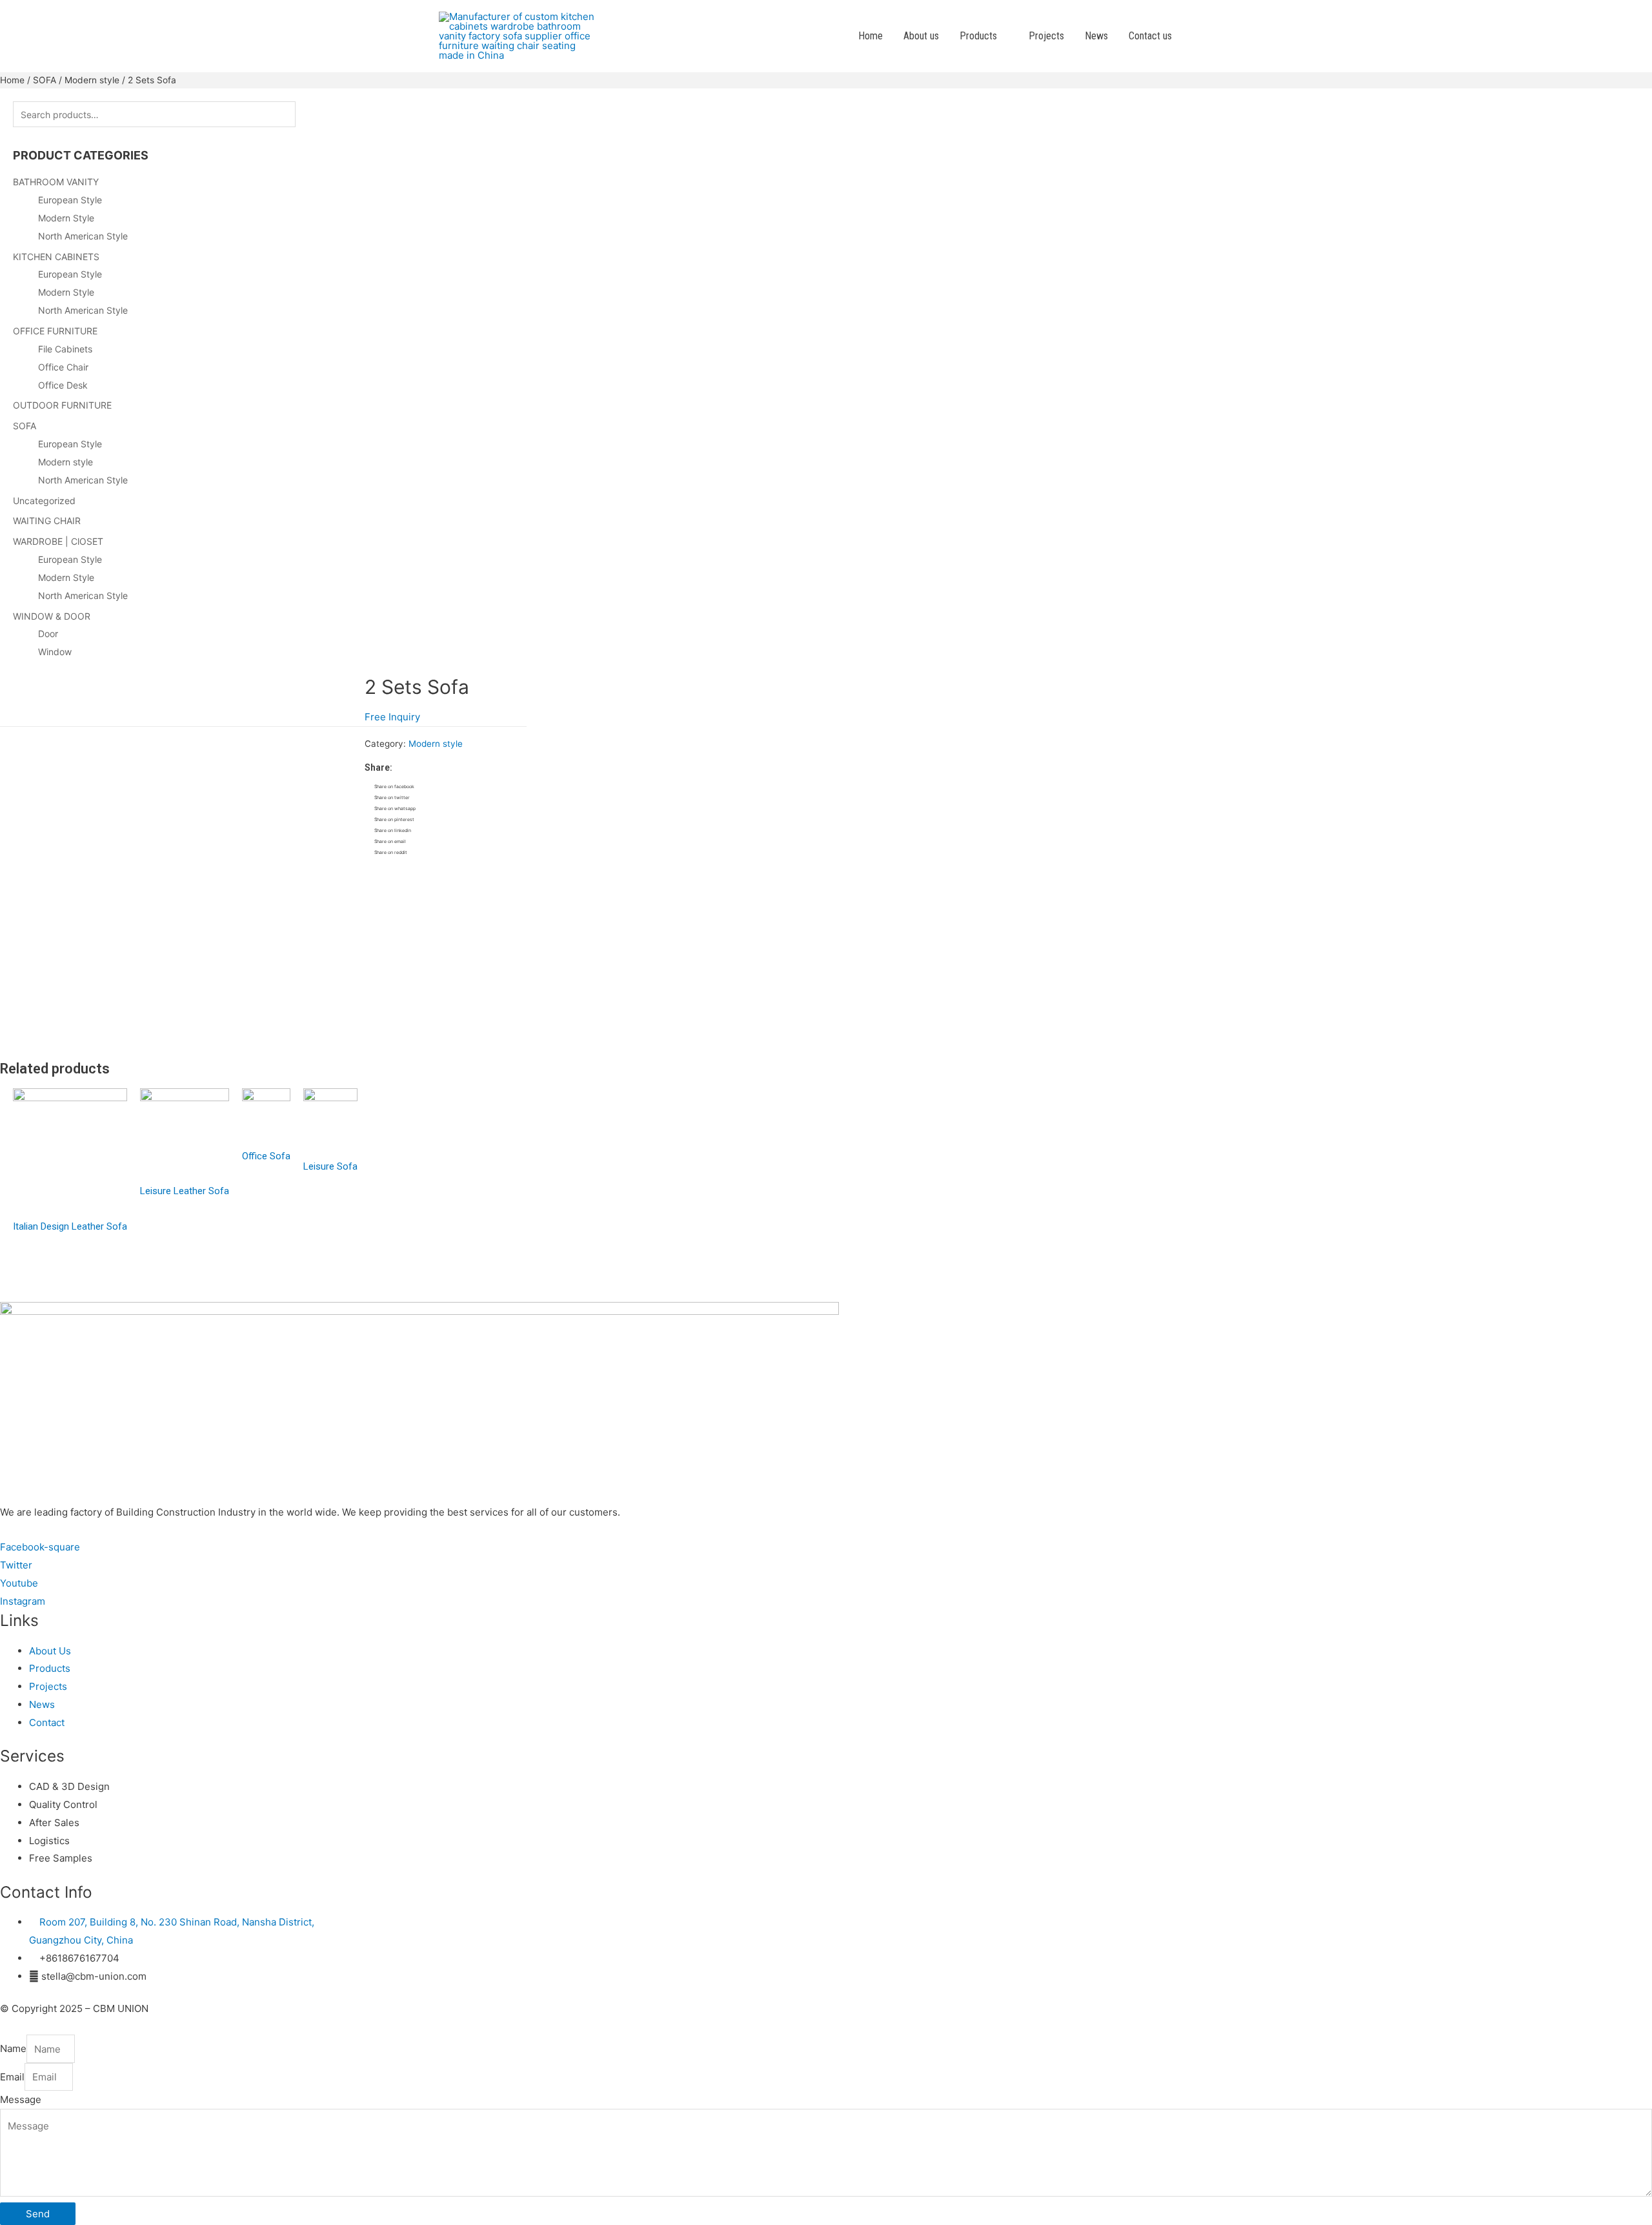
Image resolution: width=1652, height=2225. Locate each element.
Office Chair (63, 367)
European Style (70, 200)
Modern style (92, 80)
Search (323, 114)
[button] (392, 717)
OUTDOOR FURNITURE (62, 405)
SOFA (45, 80)
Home (12, 80)
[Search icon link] (1198, 36)
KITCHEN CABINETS (56, 257)
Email (12, 2077)
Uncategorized (44, 501)
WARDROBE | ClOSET (58, 541)
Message (21, 2099)
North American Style (83, 236)
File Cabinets (65, 349)
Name (13, 2049)
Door (48, 634)
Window (55, 652)
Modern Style (66, 218)
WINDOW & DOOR (52, 616)
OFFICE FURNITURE (55, 331)
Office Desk (63, 385)
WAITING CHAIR (47, 521)
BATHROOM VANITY (56, 182)
